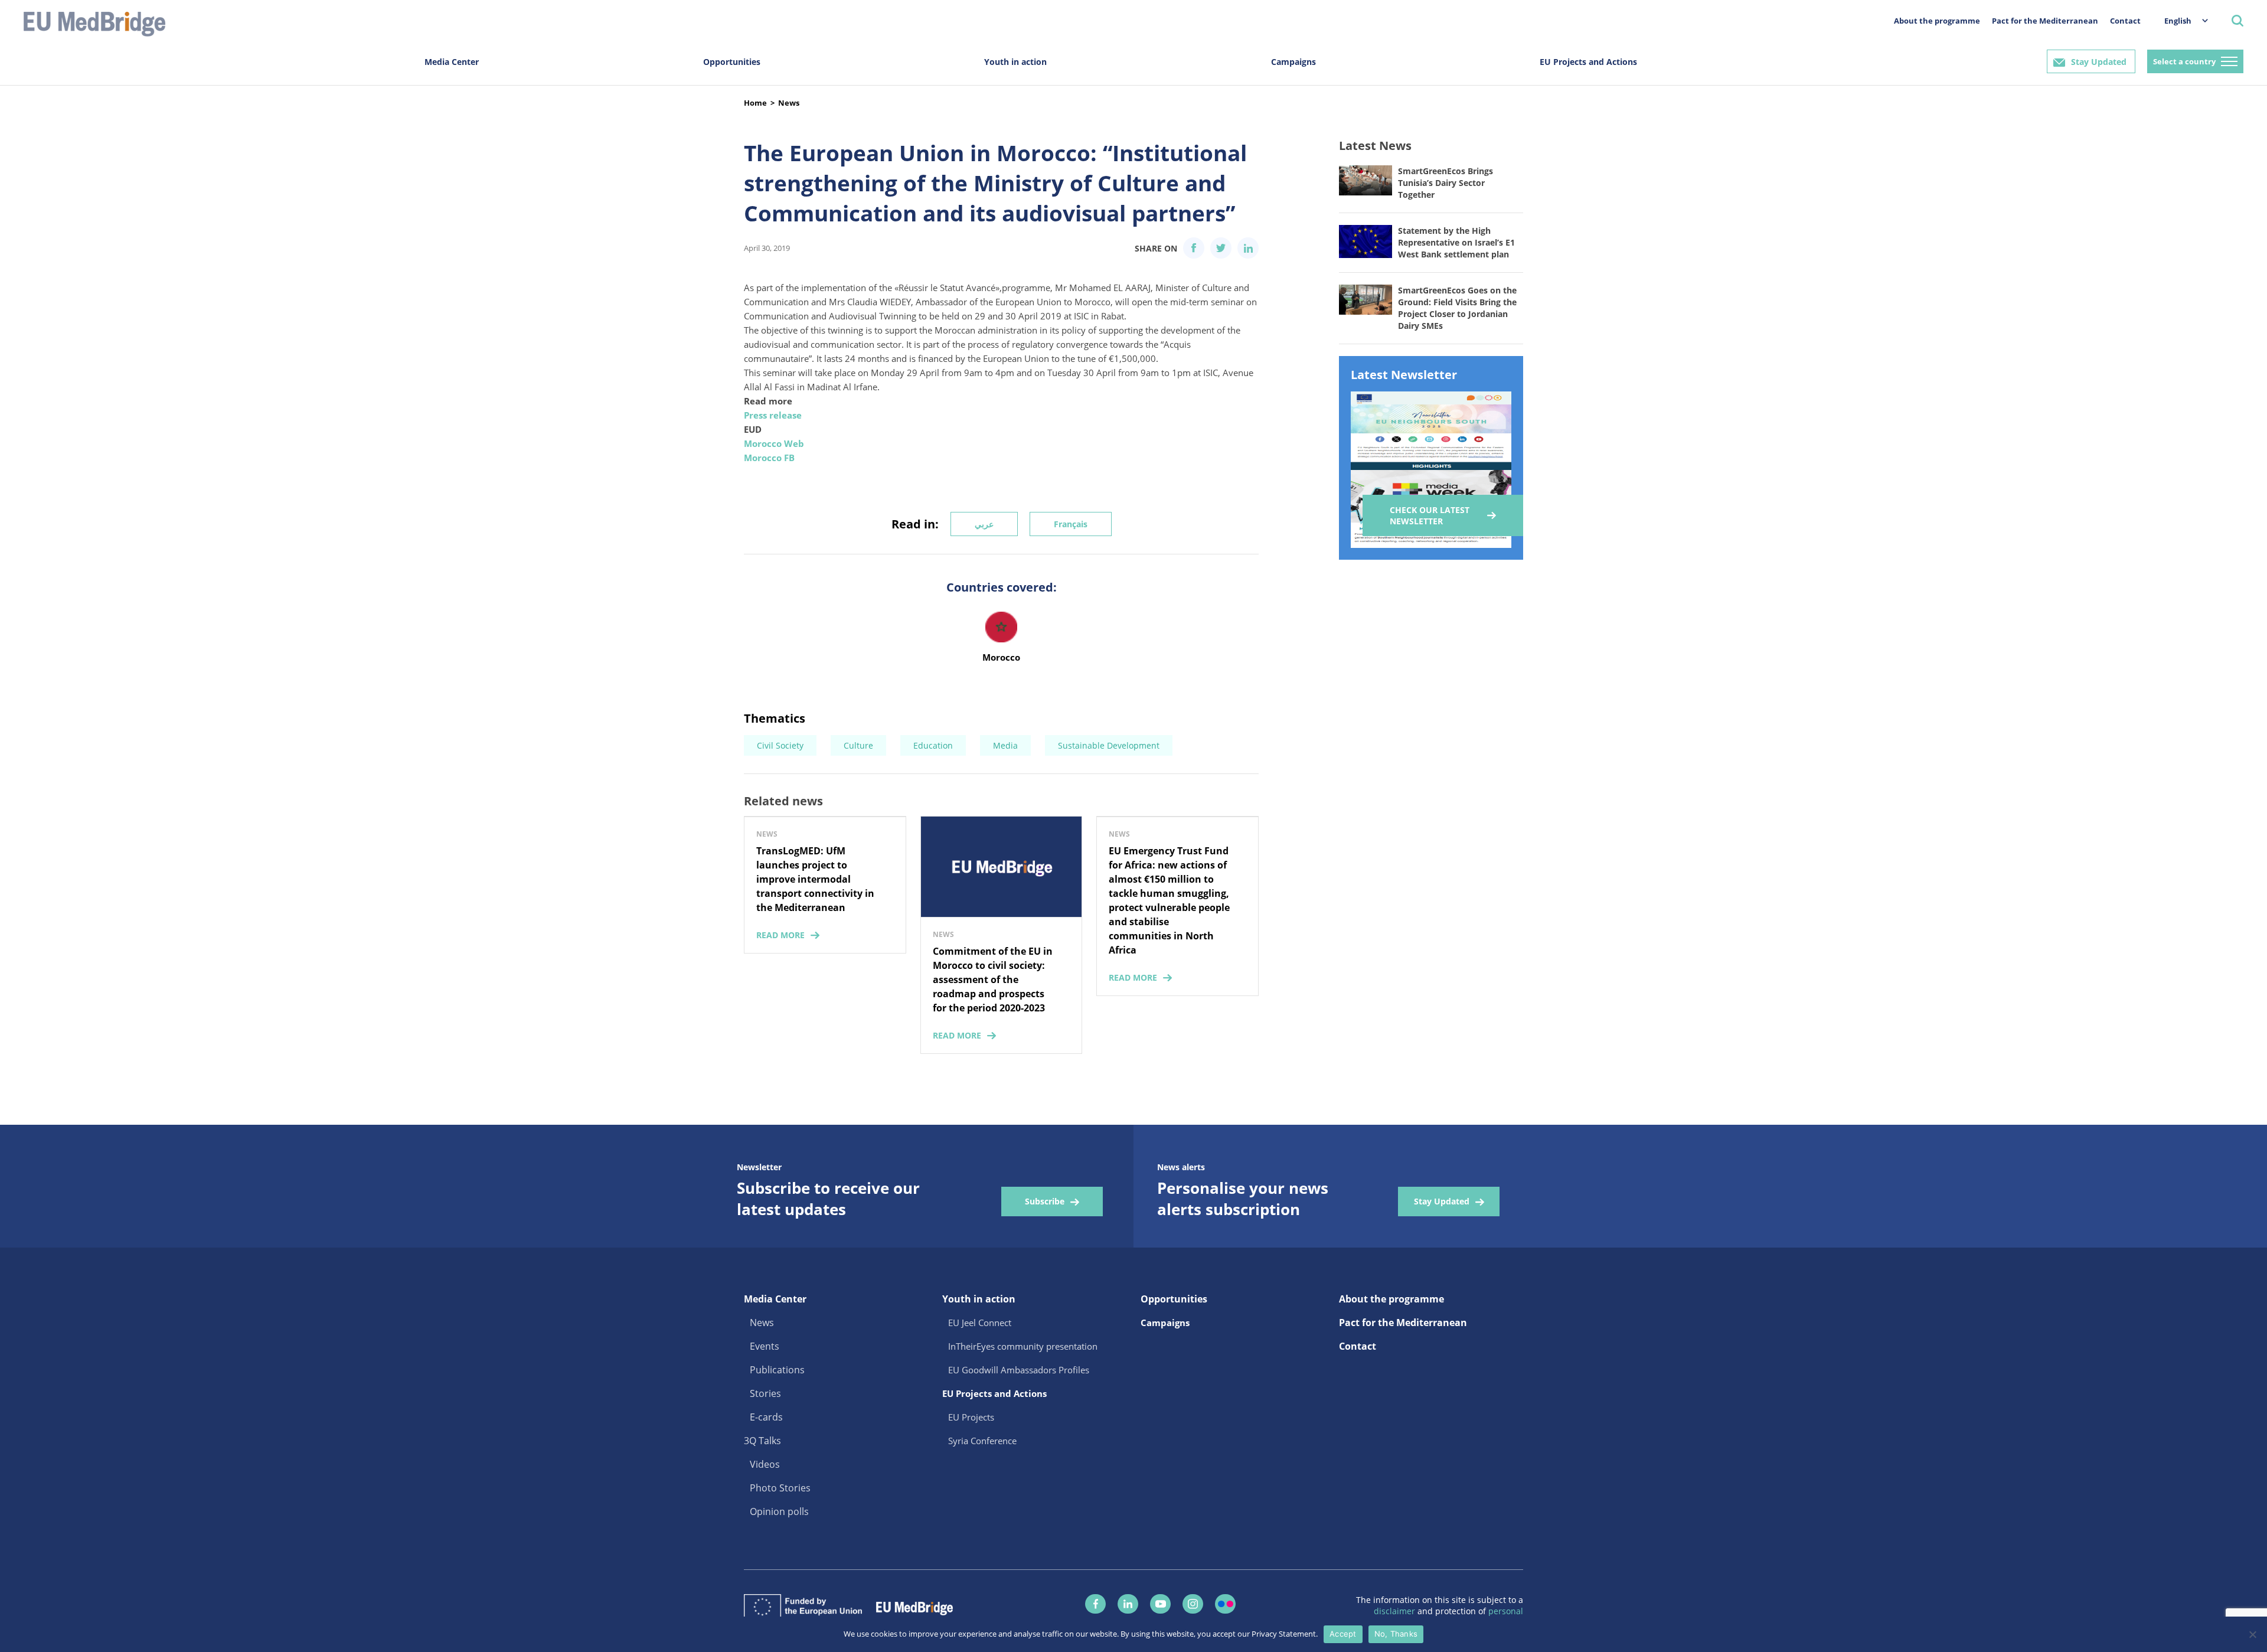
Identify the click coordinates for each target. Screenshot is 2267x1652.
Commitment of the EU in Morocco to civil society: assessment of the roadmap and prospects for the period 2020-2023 (993, 980)
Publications (777, 1370)
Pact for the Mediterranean (2045, 21)
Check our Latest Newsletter (1430, 515)
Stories (765, 1393)
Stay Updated (2099, 62)
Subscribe (1045, 1201)
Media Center (452, 62)
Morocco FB (769, 458)
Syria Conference (982, 1441)
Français (1071, 524)
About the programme (1937, 21)
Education (933, 745)
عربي (984, 524)
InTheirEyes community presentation (1023, 1346)
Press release (773, 415)
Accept (1343, 1634)
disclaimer (1396, 1611)
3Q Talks (762, 1441)
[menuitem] (2180, 20)
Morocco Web (774, 443)
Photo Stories (780, 1488)
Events (765, 1346)
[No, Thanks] (2252, 1634)
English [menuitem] (2178, 21)
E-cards (766, 1417)
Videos (765, 1464)
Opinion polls (779, 1511)
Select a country (2184, 61)
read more (780, 935)
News (789, 103)
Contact (2125, 21)
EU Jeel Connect (980, 1323)
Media (1005, 745)
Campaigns (1293, 62)
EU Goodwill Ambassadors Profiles (1019, 1370)
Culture (858, 745)
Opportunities (732, 62)
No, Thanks (1396, 1634)
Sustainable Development (1109, 745)
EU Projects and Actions (1588, 62)
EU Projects (971, 1417)
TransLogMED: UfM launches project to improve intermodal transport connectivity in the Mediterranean (815, 879)
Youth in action (1015, 62)
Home (755, 103)
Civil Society (780, 745)
